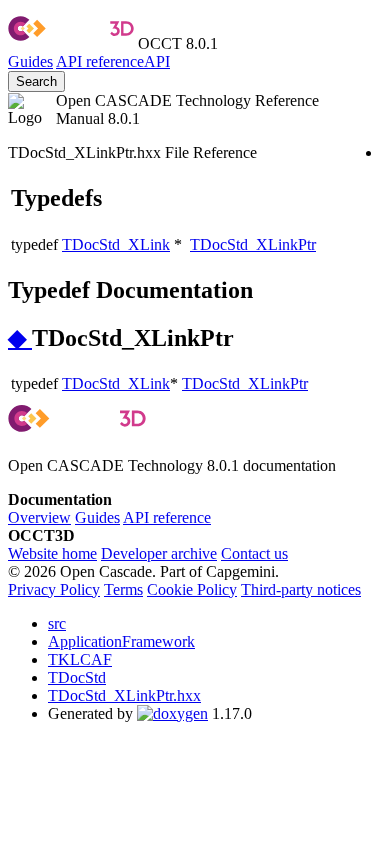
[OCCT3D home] (71, 43)
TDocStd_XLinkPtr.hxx (124, 695)
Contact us (254, 553)
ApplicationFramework (121, 641)
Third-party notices (301, 589)
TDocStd (77, 677)
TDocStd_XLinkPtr (253, 244)
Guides (30, 61)
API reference (167, 517)
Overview (39, 517)
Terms (123, 589)
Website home (52, 553)
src (57, 623)
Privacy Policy (54, 589)
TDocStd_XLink (116, 244)
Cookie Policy (192, 589)
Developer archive (159, 553)
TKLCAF (80, 659)
